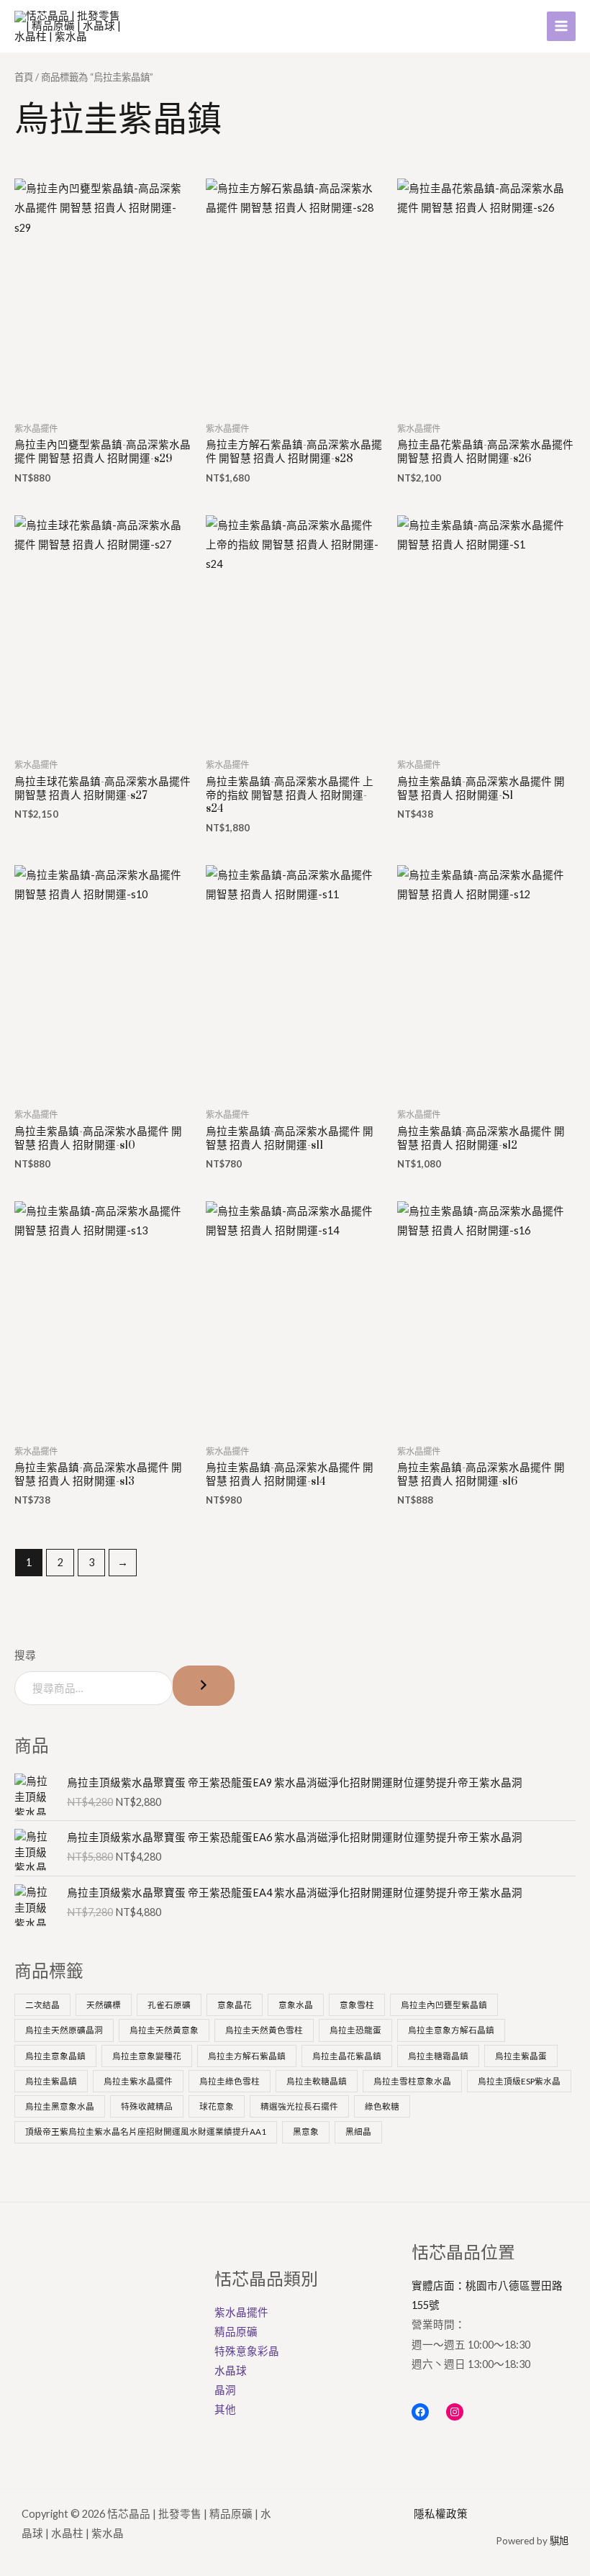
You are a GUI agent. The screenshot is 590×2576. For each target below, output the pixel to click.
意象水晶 (296, 2005)
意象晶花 (235, 2005)
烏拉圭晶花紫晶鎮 (347, 2056)
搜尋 (25, 1655)
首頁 (24, 77)
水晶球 (231, 2371)
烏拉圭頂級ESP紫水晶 (519, 2081)
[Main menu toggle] (561, 26)
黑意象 (306, 2131)
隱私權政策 (441, 2514)
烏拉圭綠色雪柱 (230, 2081)
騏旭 (559, 2541)
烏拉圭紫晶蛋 (521, 2056)
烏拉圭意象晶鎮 (55, 2056)
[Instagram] (455, 2412)
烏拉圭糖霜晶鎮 (438, 2056)
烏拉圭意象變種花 (147, 2056)
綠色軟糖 (382, 2106)
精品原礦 (236, 2332)
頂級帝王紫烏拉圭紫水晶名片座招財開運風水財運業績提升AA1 (146, 2131)
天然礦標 (104, 2005)
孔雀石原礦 (169, 2005)
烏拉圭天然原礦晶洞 (64, 2030)
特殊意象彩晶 (247, 2351)
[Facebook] (420, 2412)
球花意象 (217, 2106)
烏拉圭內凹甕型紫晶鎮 (444, 2005)
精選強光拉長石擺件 (299, 2106)
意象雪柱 (357, 2005)
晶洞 (225, 2390)
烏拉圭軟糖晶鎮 (317, 2081)
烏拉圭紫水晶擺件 (138, 2081)
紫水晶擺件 (241, 2312)
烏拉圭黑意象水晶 (60, 2106)
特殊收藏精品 (147, 2106)
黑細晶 (358, 2131)
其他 (225, 2409)
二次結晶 (42, 2005)
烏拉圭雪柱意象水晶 (412, 2081)
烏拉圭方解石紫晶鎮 (247, 2056)
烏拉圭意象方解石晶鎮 (451, 2030)
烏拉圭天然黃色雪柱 (264, 2030)
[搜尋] (204, 1686)
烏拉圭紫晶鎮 (51, 2081)
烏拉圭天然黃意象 (164, 2030)
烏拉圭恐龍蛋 (355, 2030)
